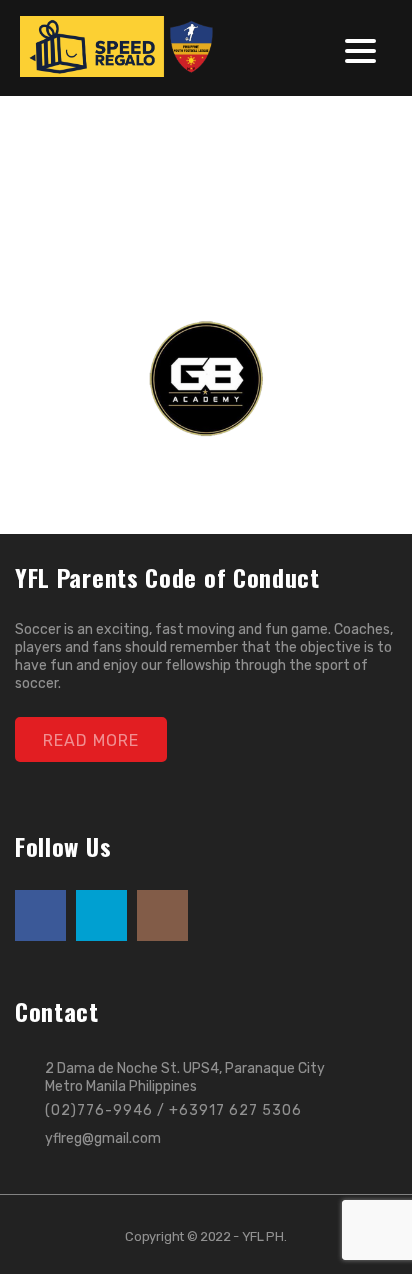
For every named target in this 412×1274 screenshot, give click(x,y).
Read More (91, 740)
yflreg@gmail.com (103, 1138)
